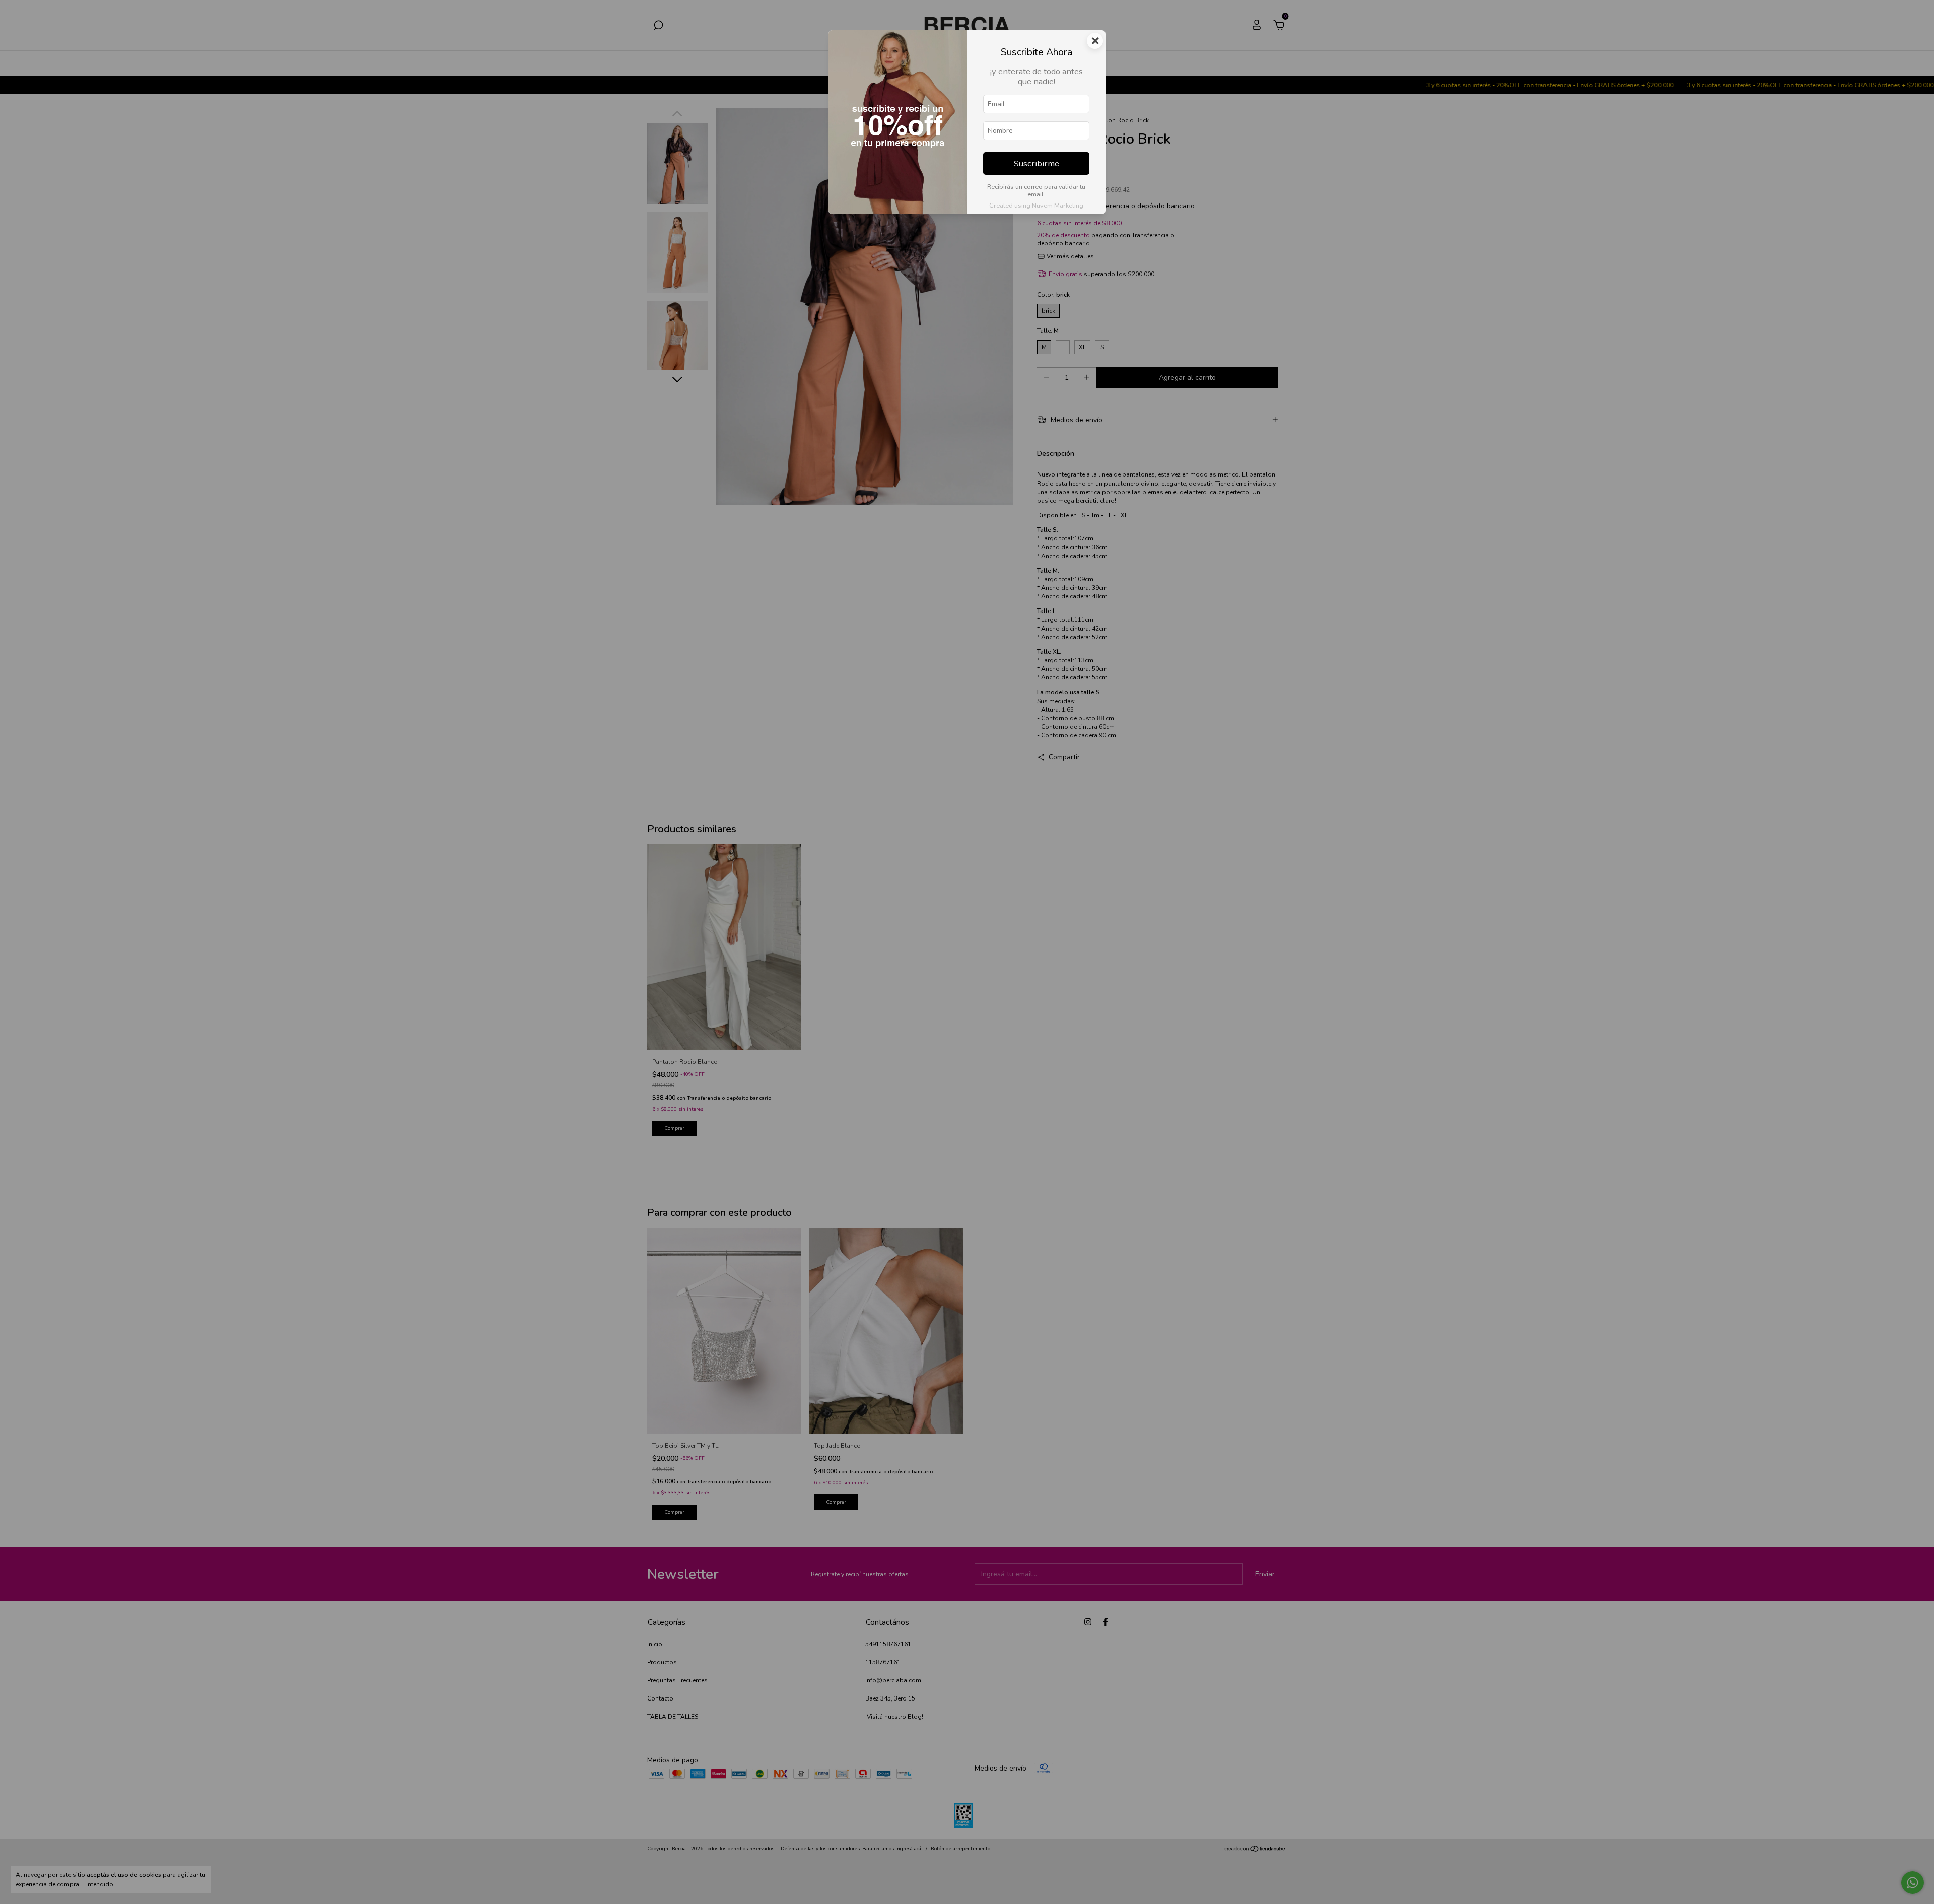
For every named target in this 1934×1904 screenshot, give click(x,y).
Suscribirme (1037, 163)
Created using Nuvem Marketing (1036, 206)
